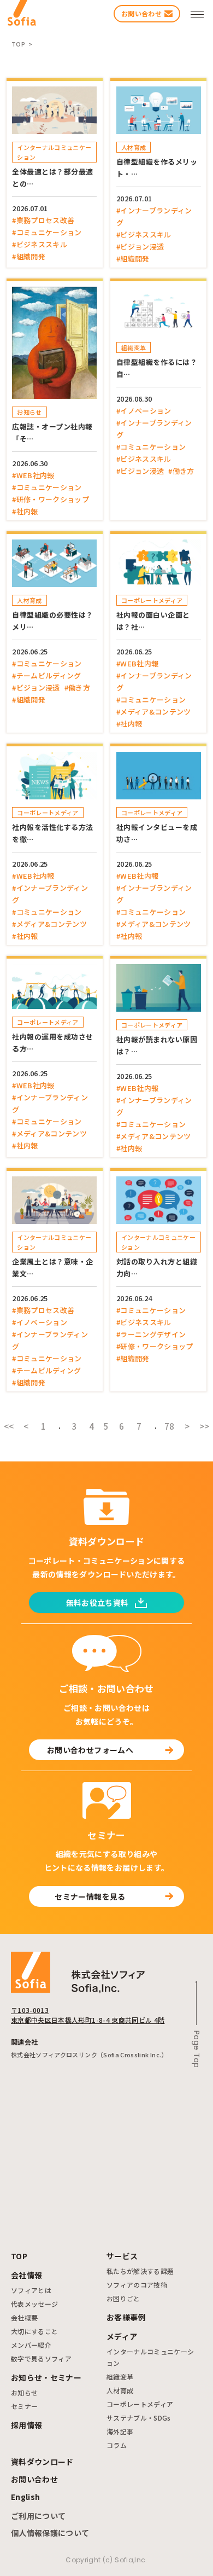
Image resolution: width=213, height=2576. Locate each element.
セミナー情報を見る (90, 1896)
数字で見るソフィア (41, 2359)
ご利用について (38, 2516)
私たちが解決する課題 (140, 2271)
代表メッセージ (34, 2304)
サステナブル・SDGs (139, 2418)
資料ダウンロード (42, 2462)
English (25, 2497)
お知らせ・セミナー (46, 2377)
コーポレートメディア (140, 2404)
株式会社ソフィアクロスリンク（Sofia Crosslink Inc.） (89, 2055)
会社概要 (24, 2317)
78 (169, 1426)
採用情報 (26, 2425)
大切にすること (34, 2331)
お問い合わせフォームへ (90, 1750)
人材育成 (120, 2390)
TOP (19, 2256)
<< (9, 1426)
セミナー (24, 2406)
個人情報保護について (50, 2533)
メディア (122, 2336)
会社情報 (26, 2275)
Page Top (197, 2049)
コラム (117, 2445)
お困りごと (123, 2298)
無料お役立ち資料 (97, 1603)
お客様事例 (126, 2317)
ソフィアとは (31, 2290)
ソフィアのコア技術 (137, 2285)
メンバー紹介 (31, 2345)
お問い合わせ (34, 2479)
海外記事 (120, 2431)
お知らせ (24, 2392)
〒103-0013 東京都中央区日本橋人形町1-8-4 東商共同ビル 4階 (88, 2015)
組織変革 (120, 2377)
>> (204, 1426)
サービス (122, 2256)
